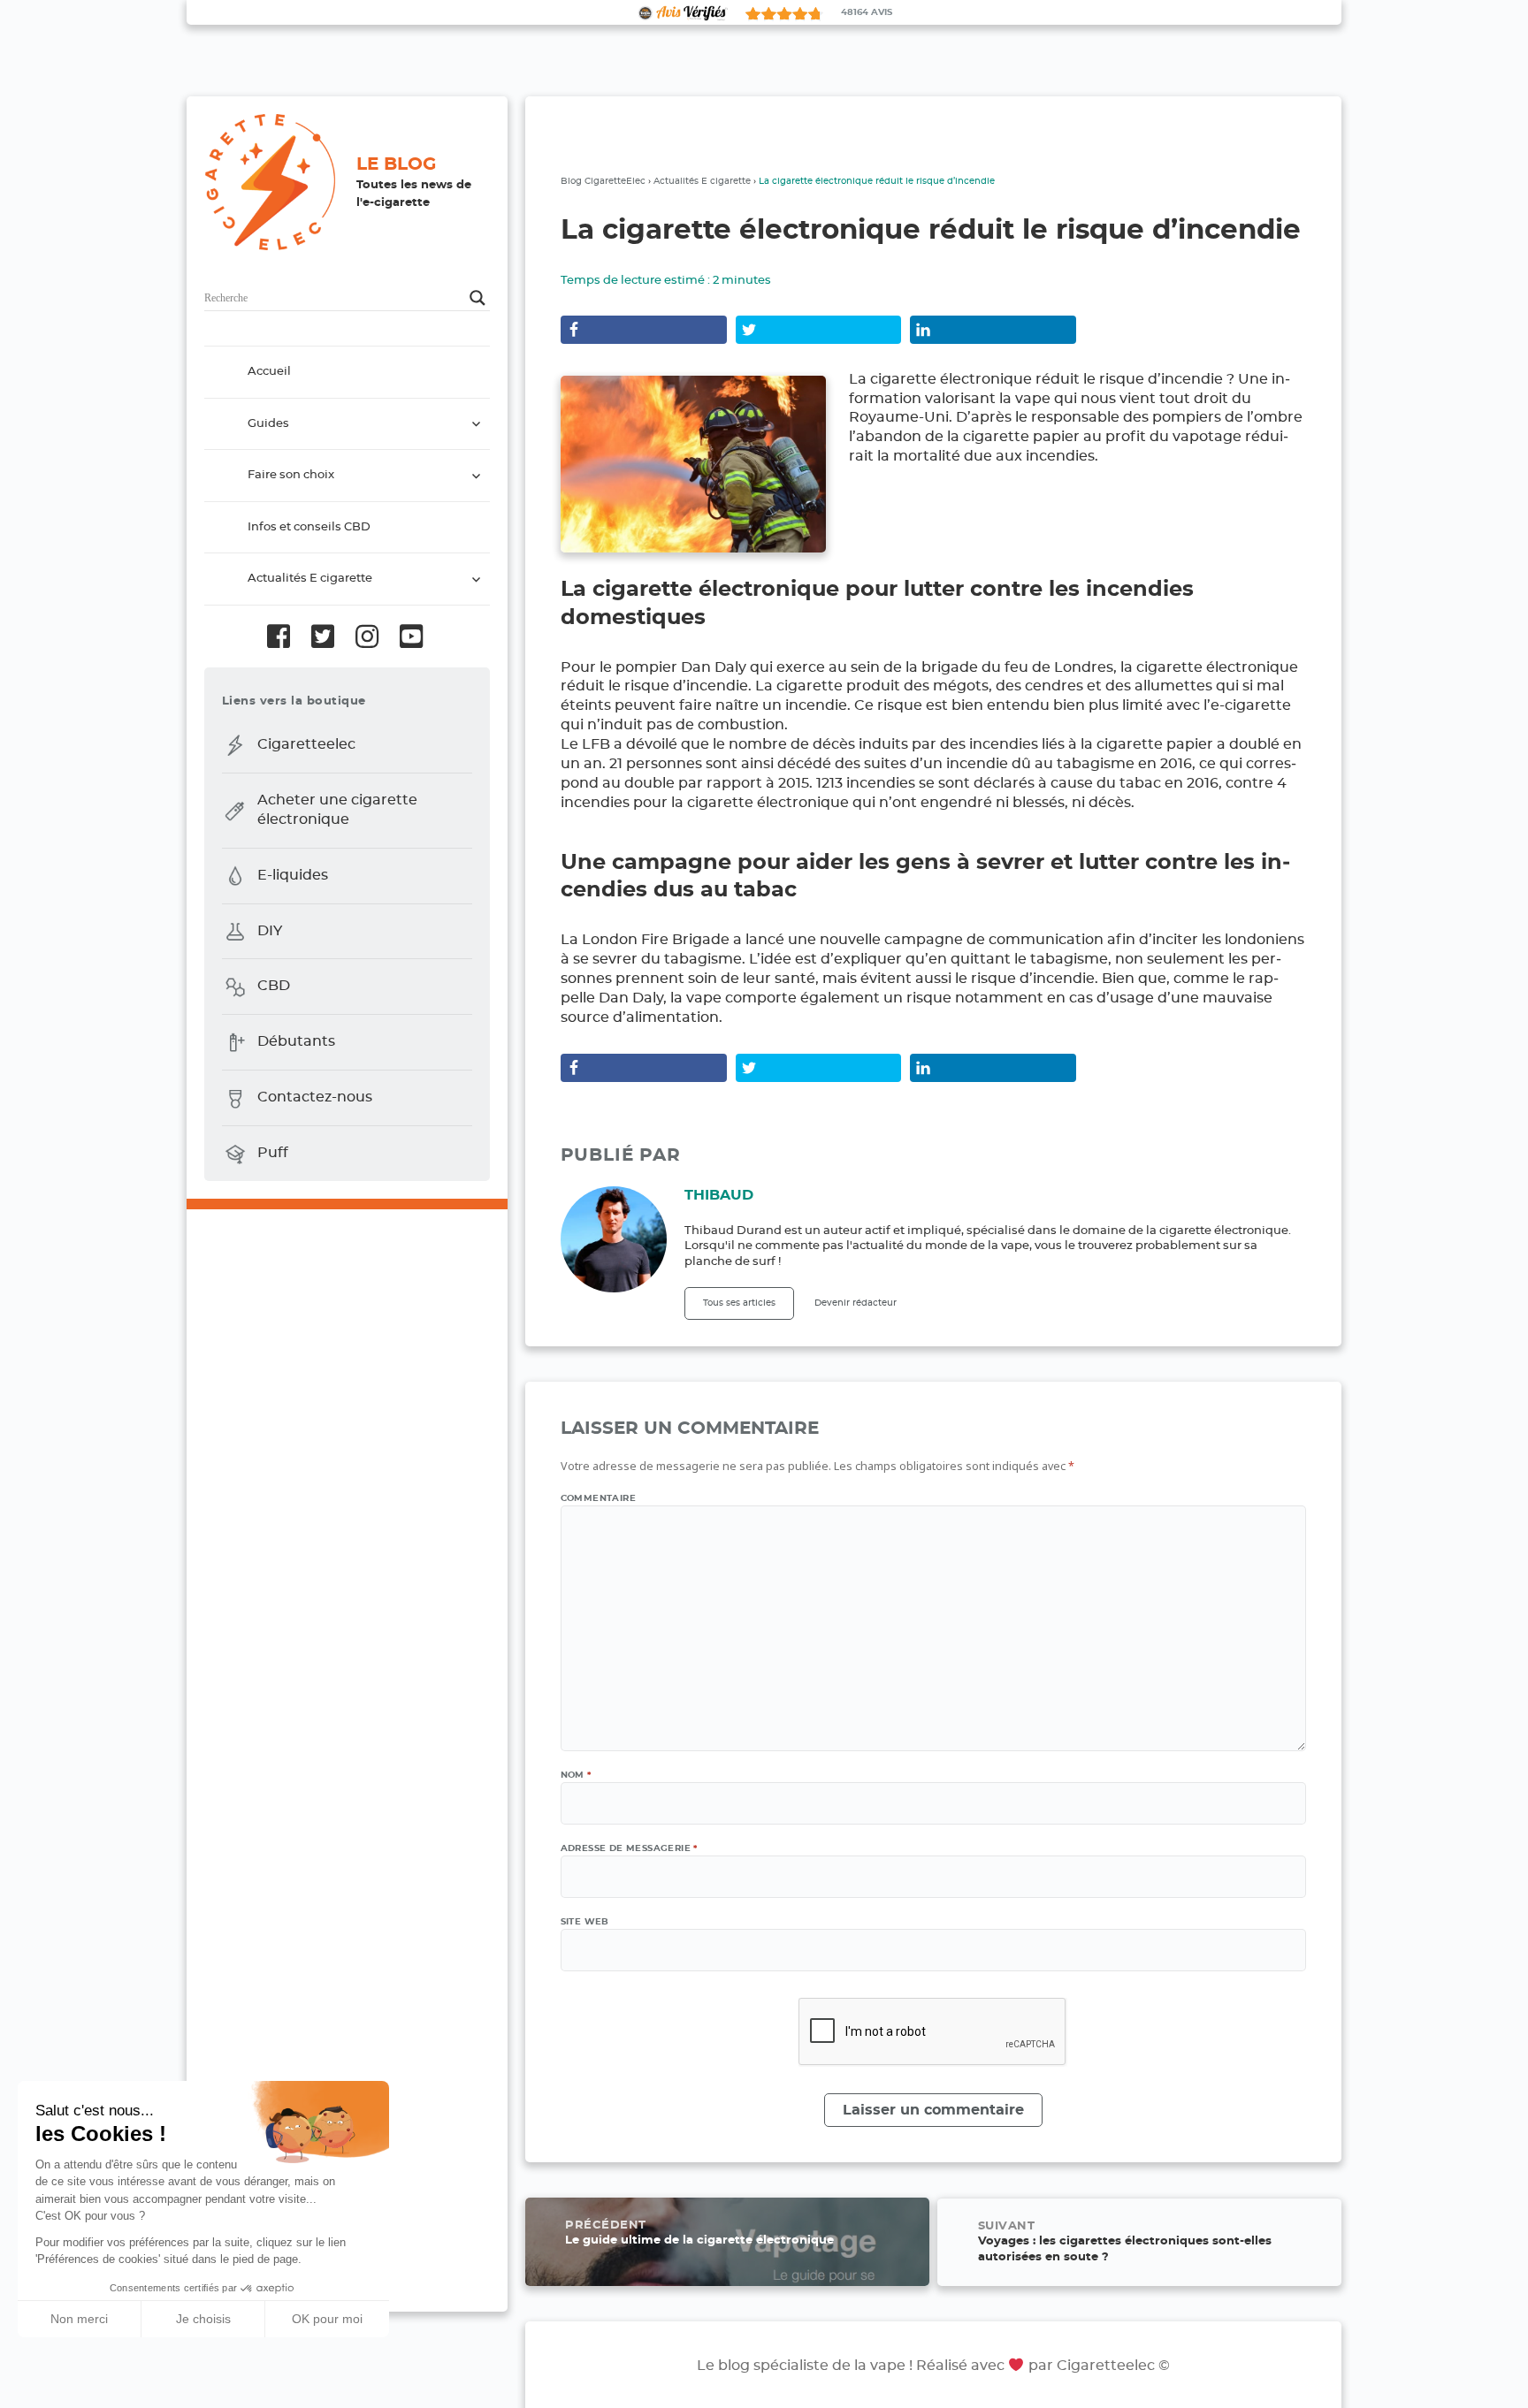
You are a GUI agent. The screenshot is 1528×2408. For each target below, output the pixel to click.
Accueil (269, 372)
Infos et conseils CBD (309, 527)
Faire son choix (291, 475)
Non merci (79, 2319)
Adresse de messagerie (629, 1848)
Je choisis (203, 2319)
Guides (268, 424)
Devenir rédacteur (856, 1303)
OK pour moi (327, 2319)
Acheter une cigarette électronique (337, 810)
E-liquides (293, 875)
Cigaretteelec (306, 744)
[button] (27, 2389)
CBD (274, 987)
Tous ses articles (739, 1303)
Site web (585, 1922)
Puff (273, 1153)
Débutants (296, 1042)
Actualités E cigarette (310, 579)
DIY (270, 931)
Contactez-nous (315, 1097)
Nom (576, 1775)
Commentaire (598, 1498)
